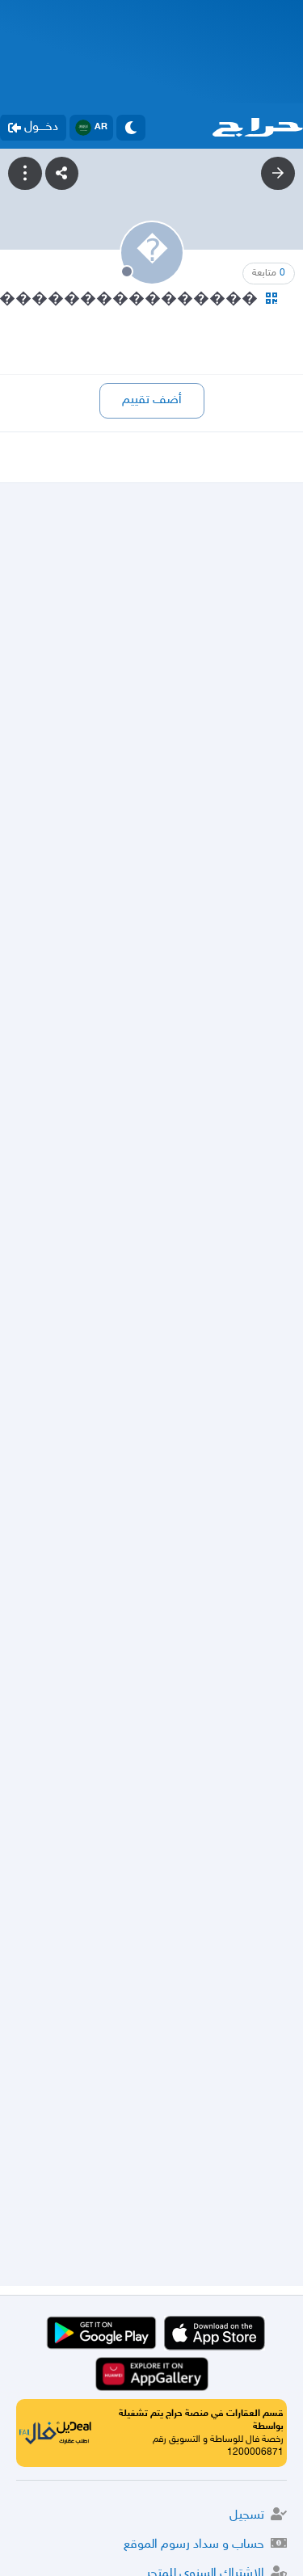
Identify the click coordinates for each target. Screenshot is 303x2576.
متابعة (269, 273)
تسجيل (247, 2516)
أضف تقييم (152, 400)
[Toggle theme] (131, 128)
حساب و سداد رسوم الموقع (194, 2545)
